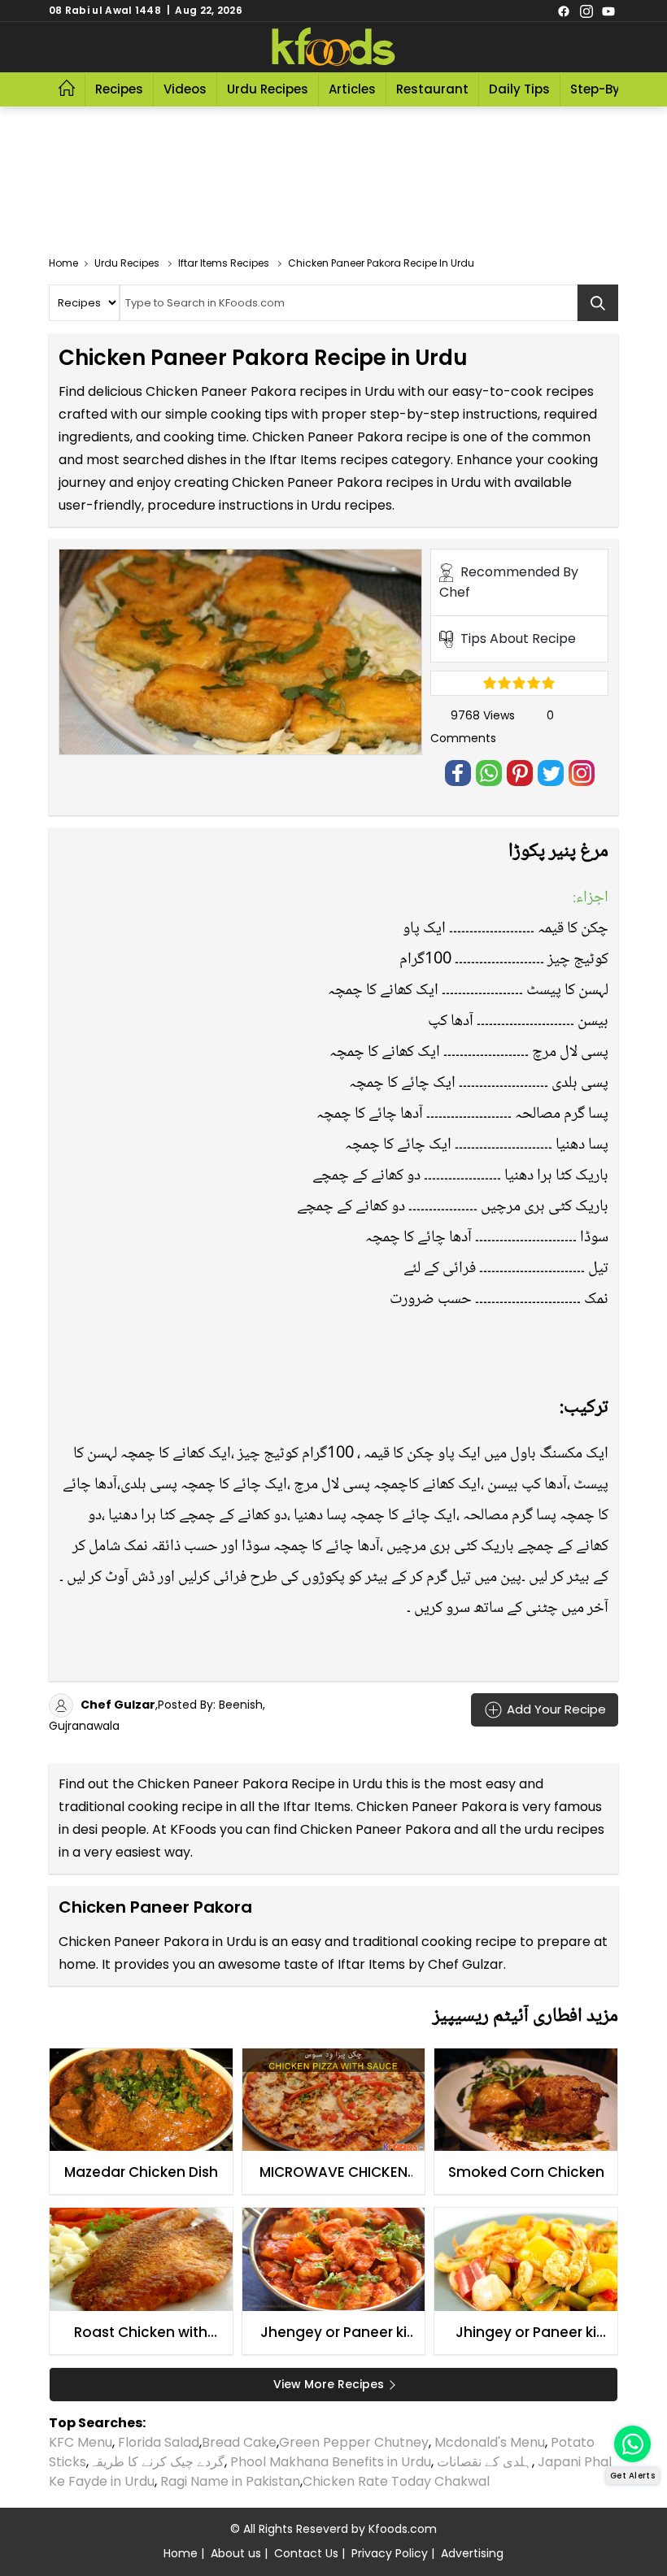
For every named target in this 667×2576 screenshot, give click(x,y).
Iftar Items (317, 1807)
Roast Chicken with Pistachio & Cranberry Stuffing (141, 2333)
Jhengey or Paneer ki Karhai (333, 2333)
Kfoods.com (403, 2529)
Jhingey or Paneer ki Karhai (526, 2333)
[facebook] (564, 11)
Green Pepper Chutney (354, 2442)
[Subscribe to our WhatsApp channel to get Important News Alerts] (632, 2444)
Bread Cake (239, 2442)
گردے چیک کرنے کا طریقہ (157, 2462)
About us (236, 2553)
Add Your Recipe (555, 1708)
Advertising (472, 2553)
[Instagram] (586, 11)
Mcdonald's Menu (490, 2442)
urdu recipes (565, 1829)
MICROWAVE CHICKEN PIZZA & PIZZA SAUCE (333, 2173)
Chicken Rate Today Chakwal (396, 2481)
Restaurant (432, 89)
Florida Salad (159, 2442)
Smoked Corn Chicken (526, 2172)
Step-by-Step (613, 89)
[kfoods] (333, 47)
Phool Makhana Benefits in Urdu (331, 2462)
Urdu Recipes (268, 89)
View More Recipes (329, 2384)
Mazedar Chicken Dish (141, 2172)
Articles (352, 89)
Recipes (119, 89)
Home (181, 2553)
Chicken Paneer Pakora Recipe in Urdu (260, 1784)
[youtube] (608, 11)
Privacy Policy (390, 2553)
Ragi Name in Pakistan (230, 2481)
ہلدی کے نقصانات (484, 2462)
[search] (598, 303)
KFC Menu (81, 2442)
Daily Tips (519, 89)
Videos (185, 89)
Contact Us (306, 2553)
